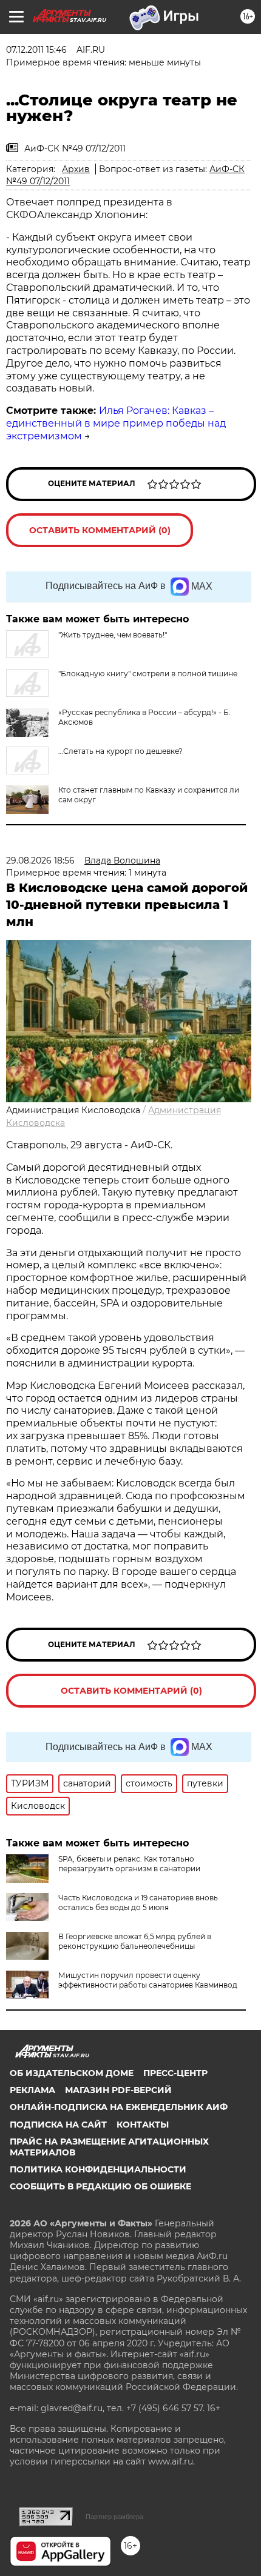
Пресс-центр (175, 2073)
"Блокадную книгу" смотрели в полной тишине (148, 674)
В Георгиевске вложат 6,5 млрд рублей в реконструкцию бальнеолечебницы (135, 1941)
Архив (76, 169)
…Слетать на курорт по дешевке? (120, 751)
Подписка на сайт (58, 2125)
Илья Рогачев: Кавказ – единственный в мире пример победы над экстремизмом (116, 423)
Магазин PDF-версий (118, 2090)
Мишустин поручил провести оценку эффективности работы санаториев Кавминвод (148, 1980)
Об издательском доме (72, 2073)
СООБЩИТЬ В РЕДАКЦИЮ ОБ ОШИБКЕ (100, 2186)
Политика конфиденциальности (98, 2169)
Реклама (32, 2090)
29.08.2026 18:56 (40, 860)
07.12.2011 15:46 (36, 50)
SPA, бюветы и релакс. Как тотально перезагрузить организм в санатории (129, 1864)
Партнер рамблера (114, 2517)
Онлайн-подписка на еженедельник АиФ (119, 2107)
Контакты (143, 2125)
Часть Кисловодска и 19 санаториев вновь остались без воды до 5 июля (138, 1902)
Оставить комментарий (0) (100, 530)
